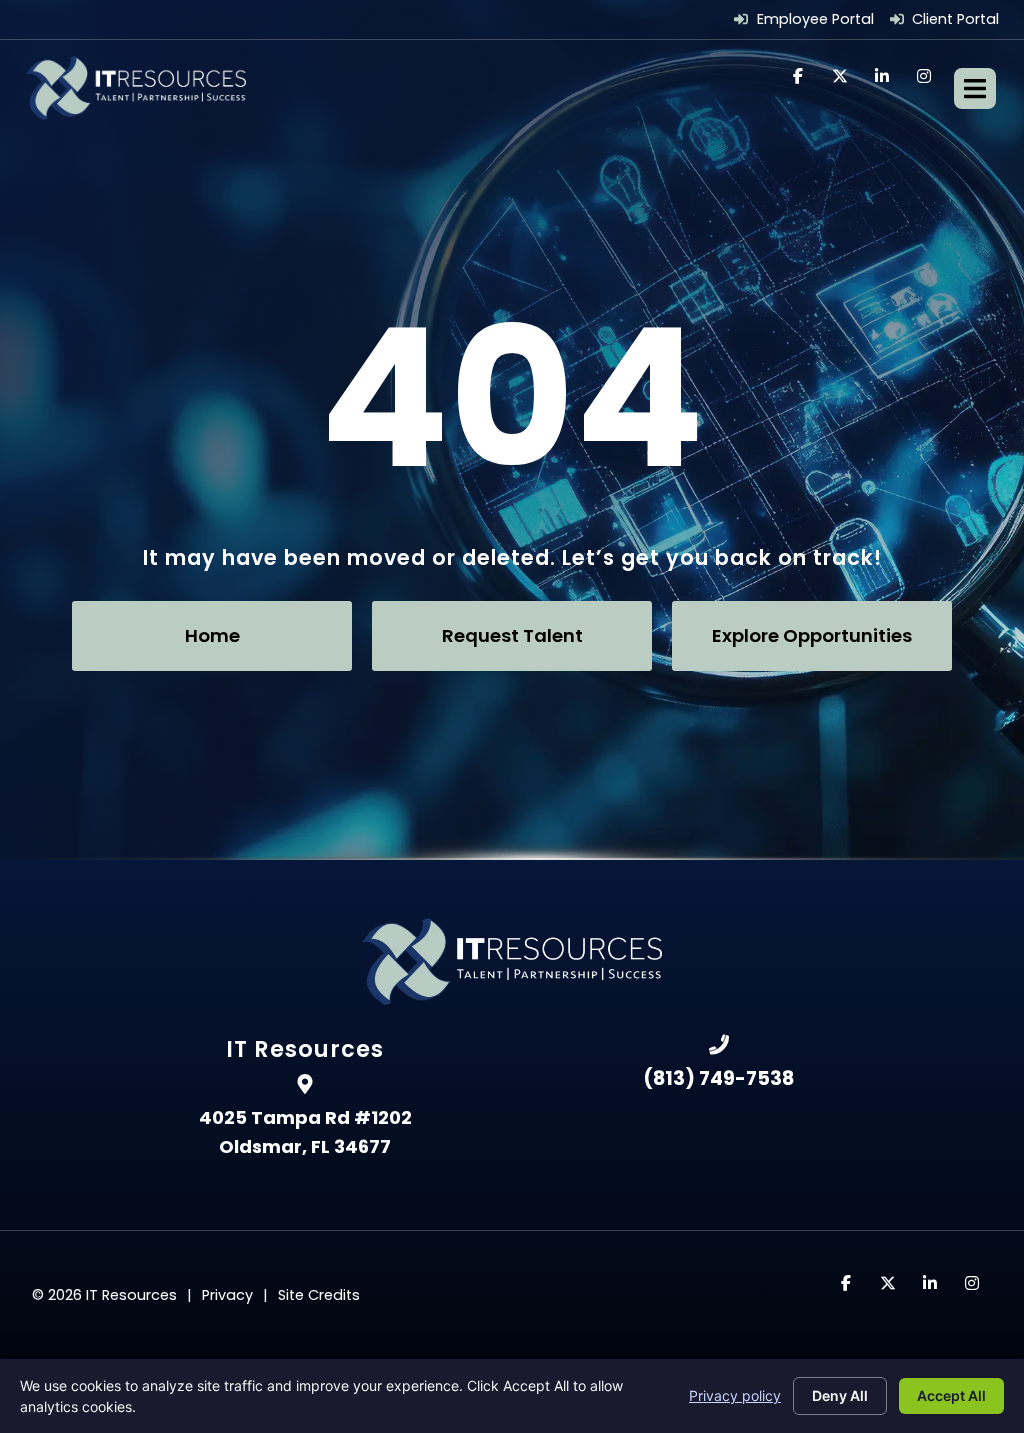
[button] (975, 88)
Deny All (840, 1395)
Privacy (227, 1295)
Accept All (951, 1395)
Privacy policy (735, 1395)
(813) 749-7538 (718, 1078)
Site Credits (319, 1295)
